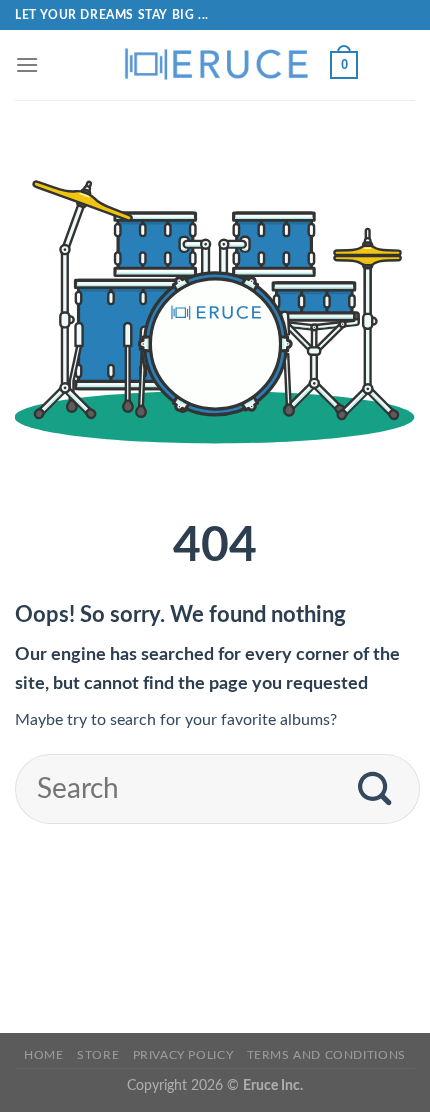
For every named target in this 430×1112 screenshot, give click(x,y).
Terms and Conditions (326, 1055)
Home (43, 1055)
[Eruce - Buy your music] (215, 65)
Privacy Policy (183, 1055)
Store (98, 1055)
